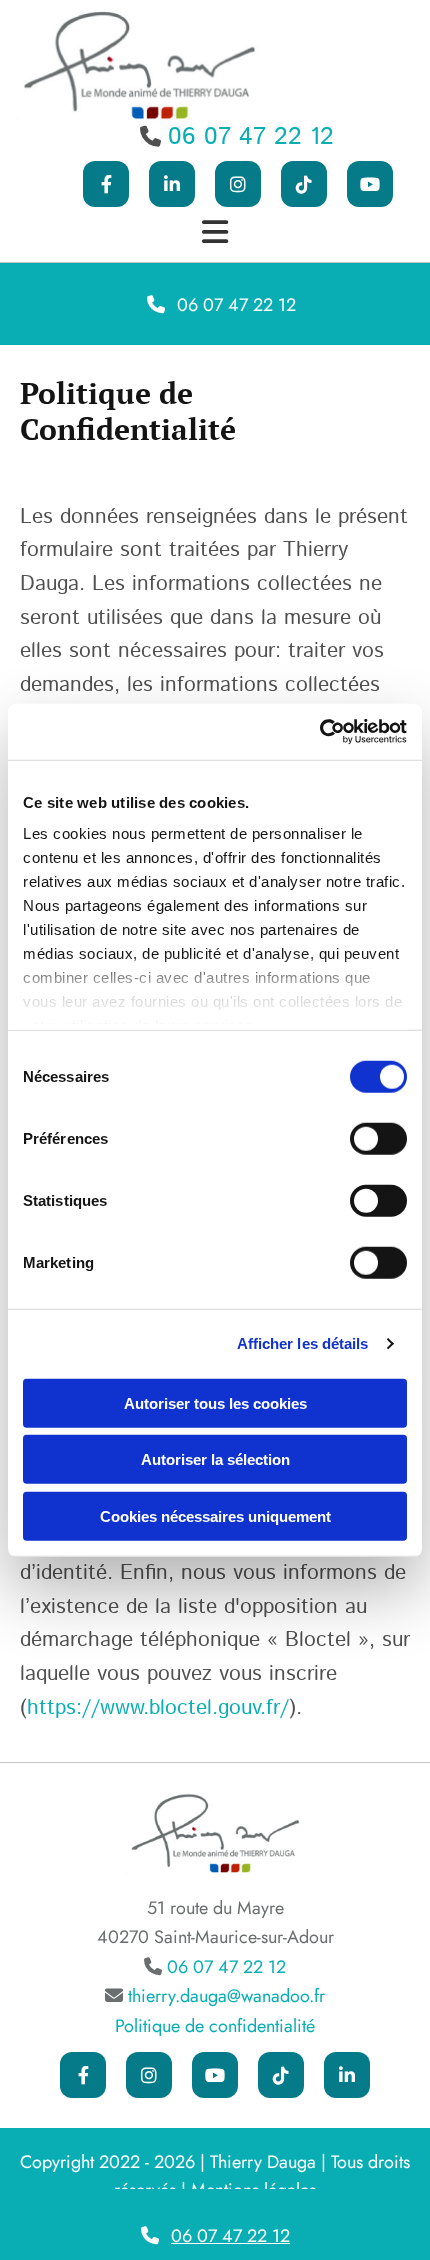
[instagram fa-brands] (238, 184)
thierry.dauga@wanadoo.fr (226, 1996)
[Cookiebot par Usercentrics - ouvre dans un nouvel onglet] (319, 732)
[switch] (378, 1138)
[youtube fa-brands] (370, 184)
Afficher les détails (303, 1343)
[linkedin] (347, 2075)
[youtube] (215, 2075)
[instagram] (149, 2075)
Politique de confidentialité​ (215, 2026)
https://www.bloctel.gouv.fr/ (158, 1708)
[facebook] (106, 184)
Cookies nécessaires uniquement (215, 1515)
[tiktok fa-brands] (304, 184)
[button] (215, 304)
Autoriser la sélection (215, 1459)
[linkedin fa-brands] (172, 184)
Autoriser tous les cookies (215, 1402)
